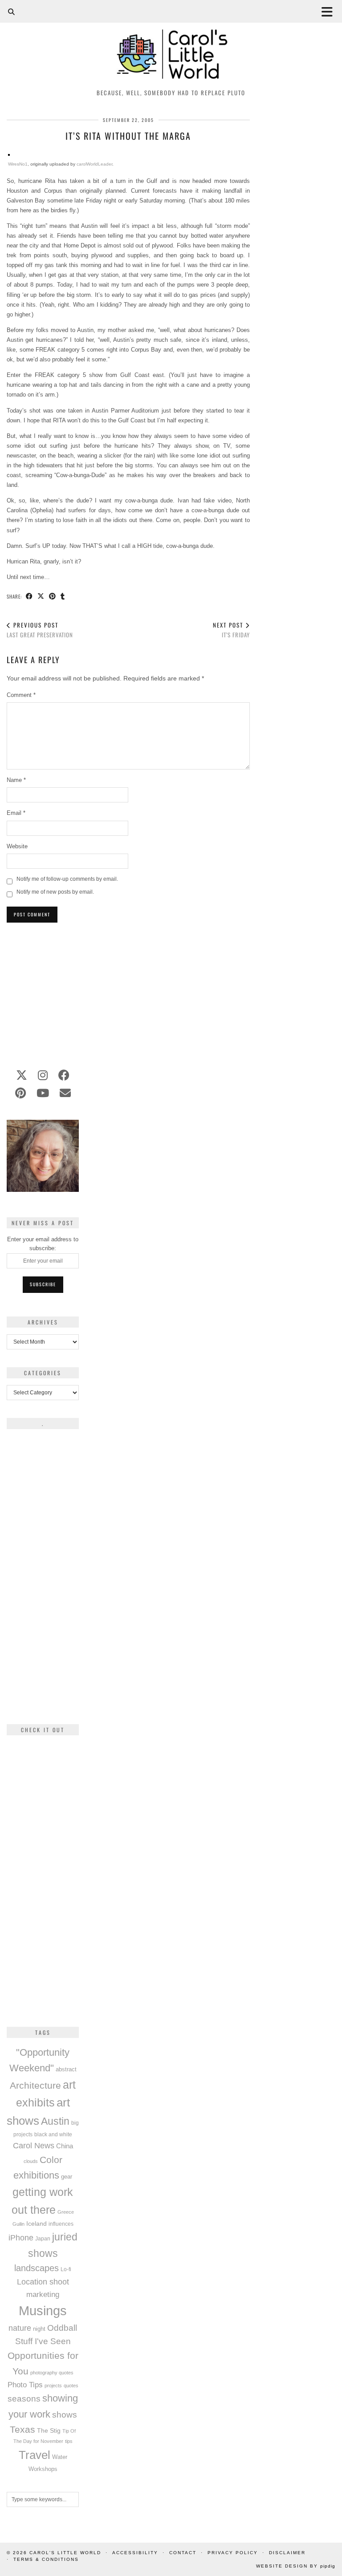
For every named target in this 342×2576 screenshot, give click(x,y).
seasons (24, 2399)
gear (67, 2177)
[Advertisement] (128, 991)
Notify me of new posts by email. (55, 892)
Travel (35, 2455)
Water (60, 2457)
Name (16, 780)
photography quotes (52, 2373)
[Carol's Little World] (171, 42)
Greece (66, 2212)
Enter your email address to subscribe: (43, 1244)
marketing (43, 2294)
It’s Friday (231, 630)
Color (51, 2160)
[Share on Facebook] (29, 597)
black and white (53, 2135)
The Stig (49, 2431)
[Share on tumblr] (63, 597)
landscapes (37, 2268)
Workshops (43, 2469)
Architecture (35, 2085)
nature (20, 2328)
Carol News (34, 2146)
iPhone (21, 2238)
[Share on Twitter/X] (41, 597)
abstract (66, 2070)
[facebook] (64, 1075)
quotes (71, 2386)
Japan (43, 2238)
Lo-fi (66, 2269)
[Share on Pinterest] (53, 597)
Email (16, 813)
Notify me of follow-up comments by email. (67, 879)
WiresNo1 (18, 164)
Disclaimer (287, 2553)
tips (69, 2441)
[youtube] (43, 1093)
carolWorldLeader (94, 164)
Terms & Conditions (46, 2559)
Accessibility (135, 2553)
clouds (31, 2161)
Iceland (37, 2224)
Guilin (18, 2224)
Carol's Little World (65, 2553)
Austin (55, 2121)
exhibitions (36, 2175)
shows (65, 2415)
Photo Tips (25, 2385)
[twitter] (22, 1075)
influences (61, 2224)
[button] (330, 11)
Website (17, 846)
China (65, 2146)
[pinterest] (20, 1093)
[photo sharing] (9, 154)
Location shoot (43, 2282)
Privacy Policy (233, 2553)
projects (53, 2386)
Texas (22, 2429)
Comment (21, 695)
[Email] (65, 1093)
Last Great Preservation (40, 630)
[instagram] (43, 1075)
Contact (183, 2553)
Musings (43, 2311)
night (39, 2329)
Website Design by (296, 2566)
